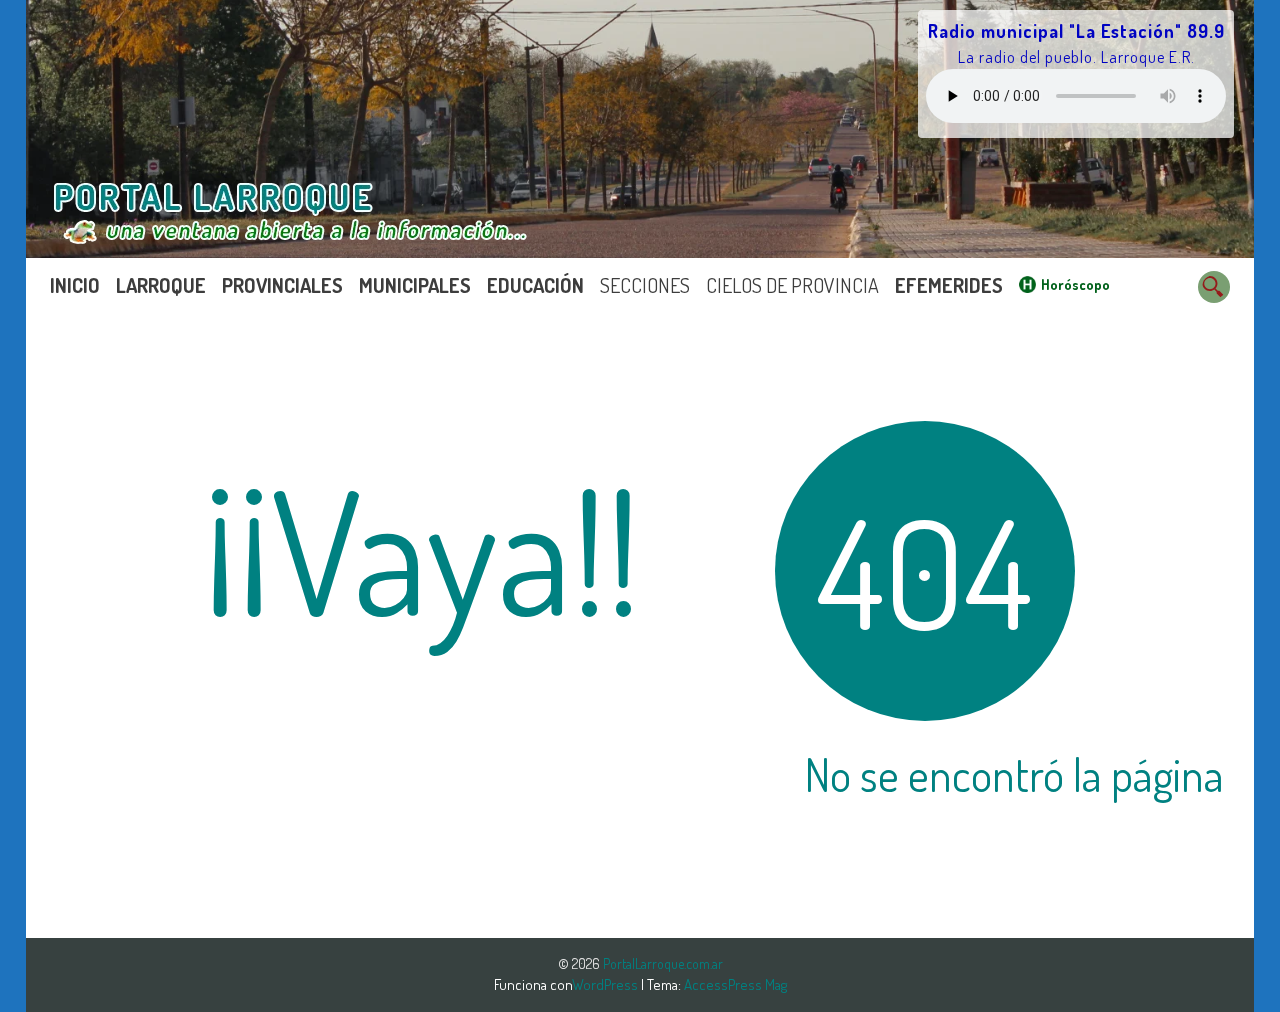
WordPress (606, 984)
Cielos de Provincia (792, 285)
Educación (535, 285)
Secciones (645, 285)
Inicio (75, 285)
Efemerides (949, 285)
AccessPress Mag (735, 984)
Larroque (161, 285)
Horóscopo (1075, 284)
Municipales (415, 285)
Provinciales (282, 285)
